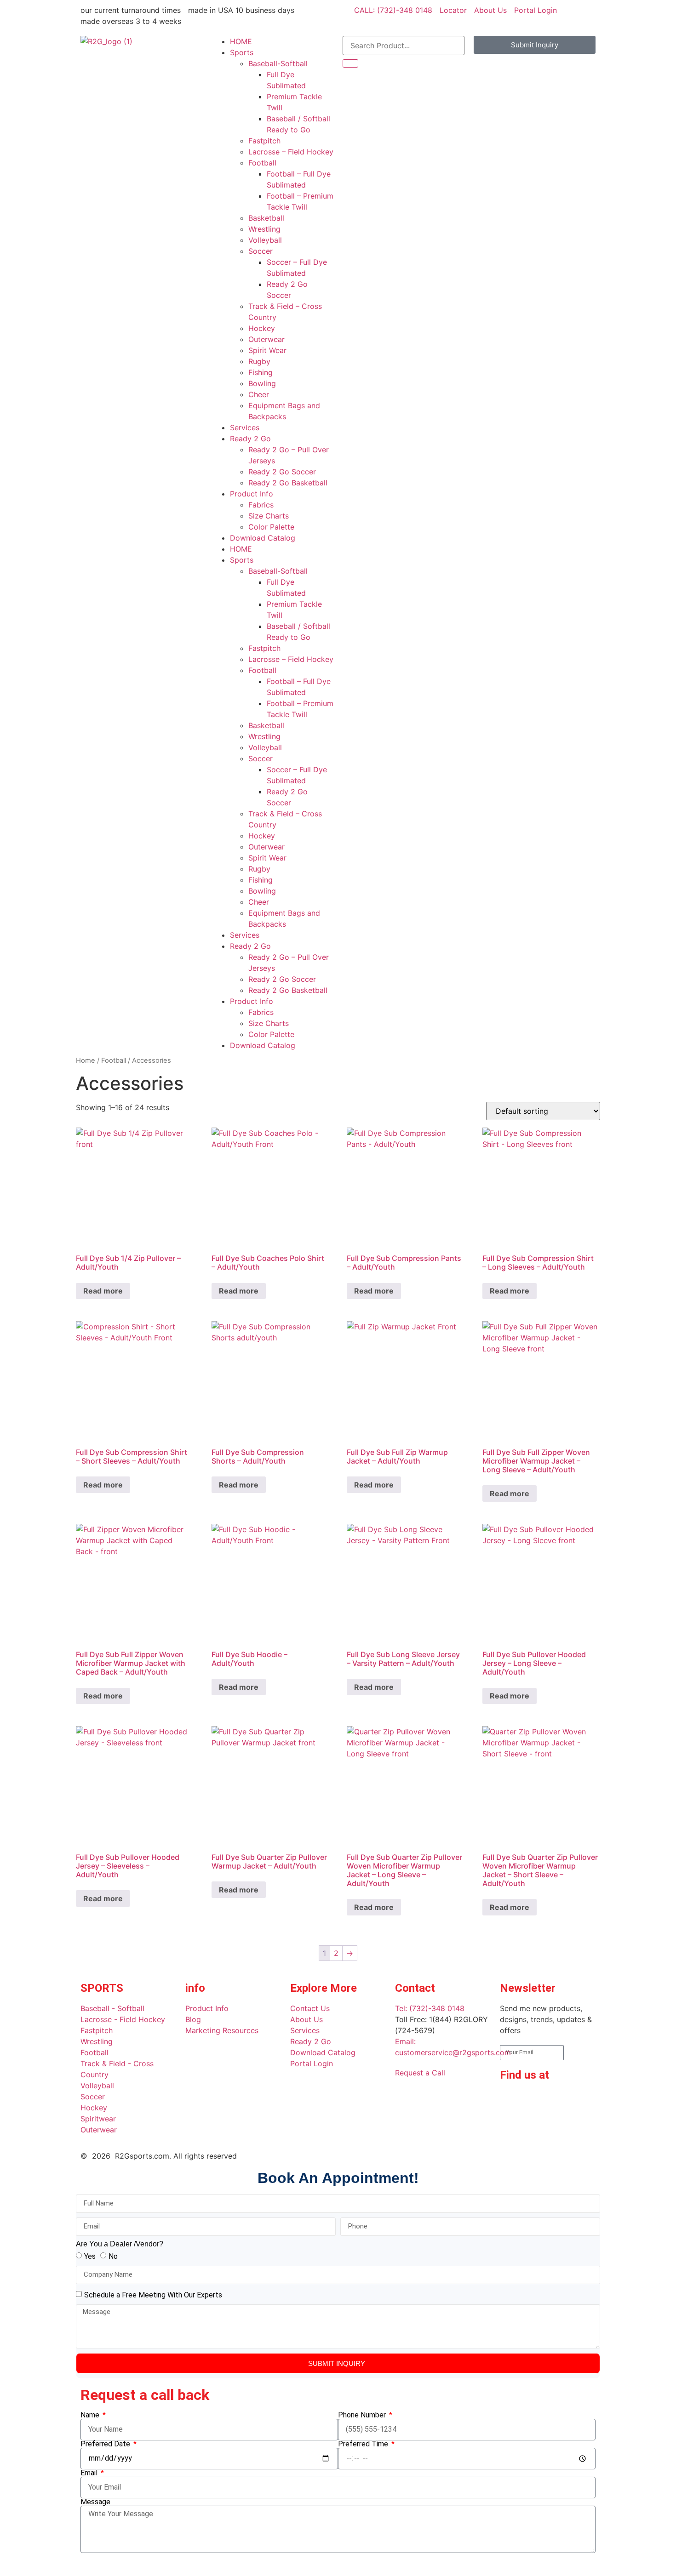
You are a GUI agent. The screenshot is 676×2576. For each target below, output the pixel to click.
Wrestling (264, 229)
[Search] (350, 63)
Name (91, 2415)
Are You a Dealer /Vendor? (120, 2244)
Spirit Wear (267, 350)
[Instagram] (562, 2101)
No (113, 2256)
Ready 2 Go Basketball (288, 483)
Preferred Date (106, 2444)
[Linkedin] (537, 2101)
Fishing (261, 372)
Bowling (262, 383)
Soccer (261, 251)
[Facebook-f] (511, 2101)
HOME (241, 41)
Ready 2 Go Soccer (282, 472)
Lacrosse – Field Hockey (291, 152)
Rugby (259, 361)
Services (245, 427)
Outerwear (266, 339)
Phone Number (363, 2415)
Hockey (262, 328)
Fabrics (261, 505)
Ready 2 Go (250, 439)
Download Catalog (263, 538)
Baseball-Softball (278, 63)
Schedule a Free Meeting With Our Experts (153, 2295)
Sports (242, 52)
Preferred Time (364, 2444)
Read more (103, 1291)
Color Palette (271, 527)
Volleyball (265, 240)
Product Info (252, 494)
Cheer (259, 394)
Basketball (266, 218)
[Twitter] (511, 2127)
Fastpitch (264, 141)
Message (95, 2502)
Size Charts (269, 516)
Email (90, 2473)
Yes (90, 2256)
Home (86, 1060)
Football (262, 163)
